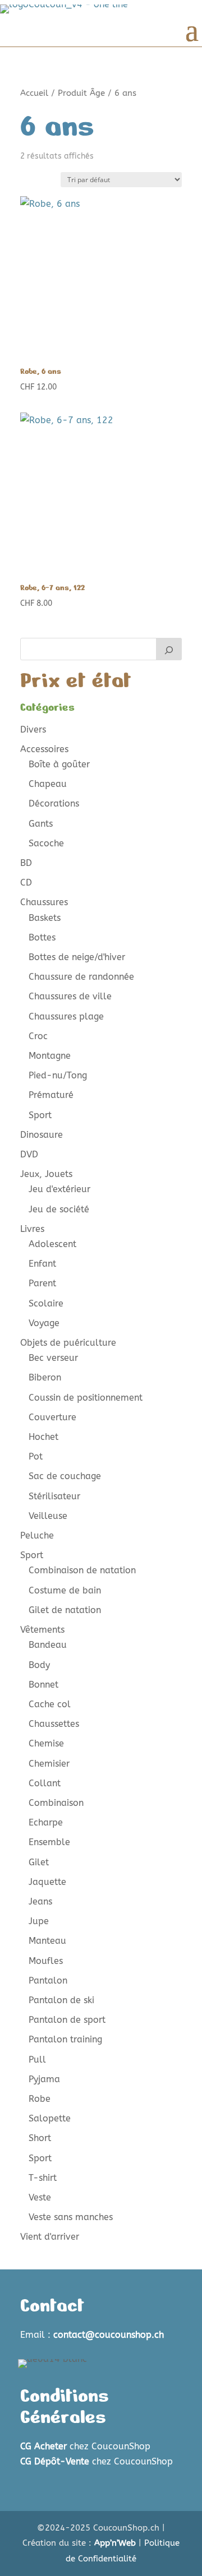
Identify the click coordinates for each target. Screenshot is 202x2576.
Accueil (34, 93)
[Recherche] (169, 649)
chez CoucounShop (85, 2446)
